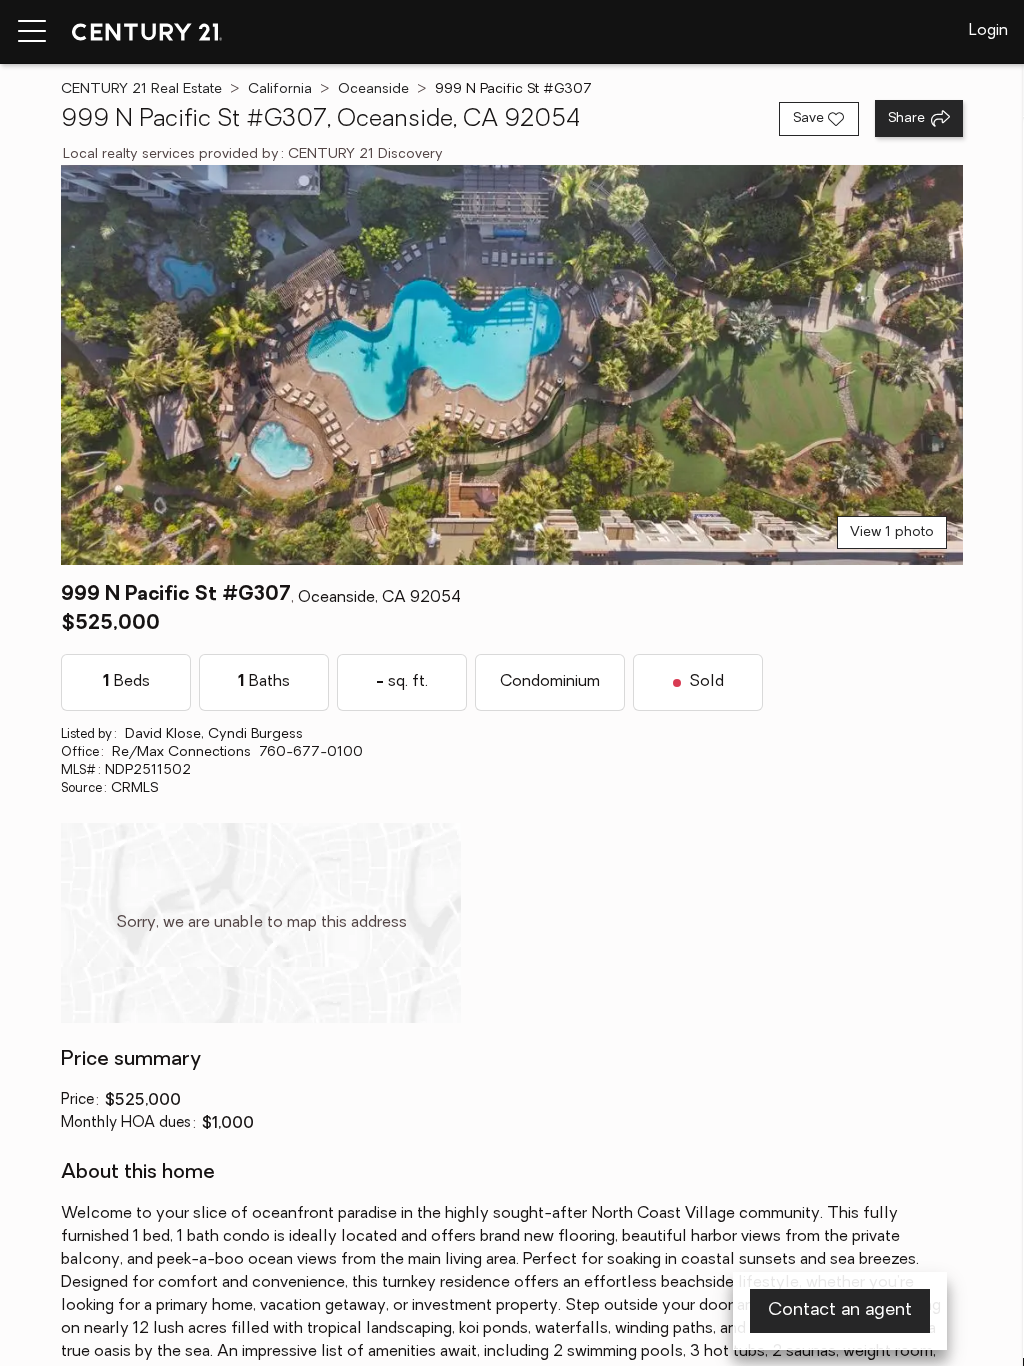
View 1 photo (892, 532)
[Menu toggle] (32, 32)
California (280, 89)
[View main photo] (511, 365)
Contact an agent (840, 1311)
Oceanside (373, 89)
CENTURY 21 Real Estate (141, 89)
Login (988, 31)
